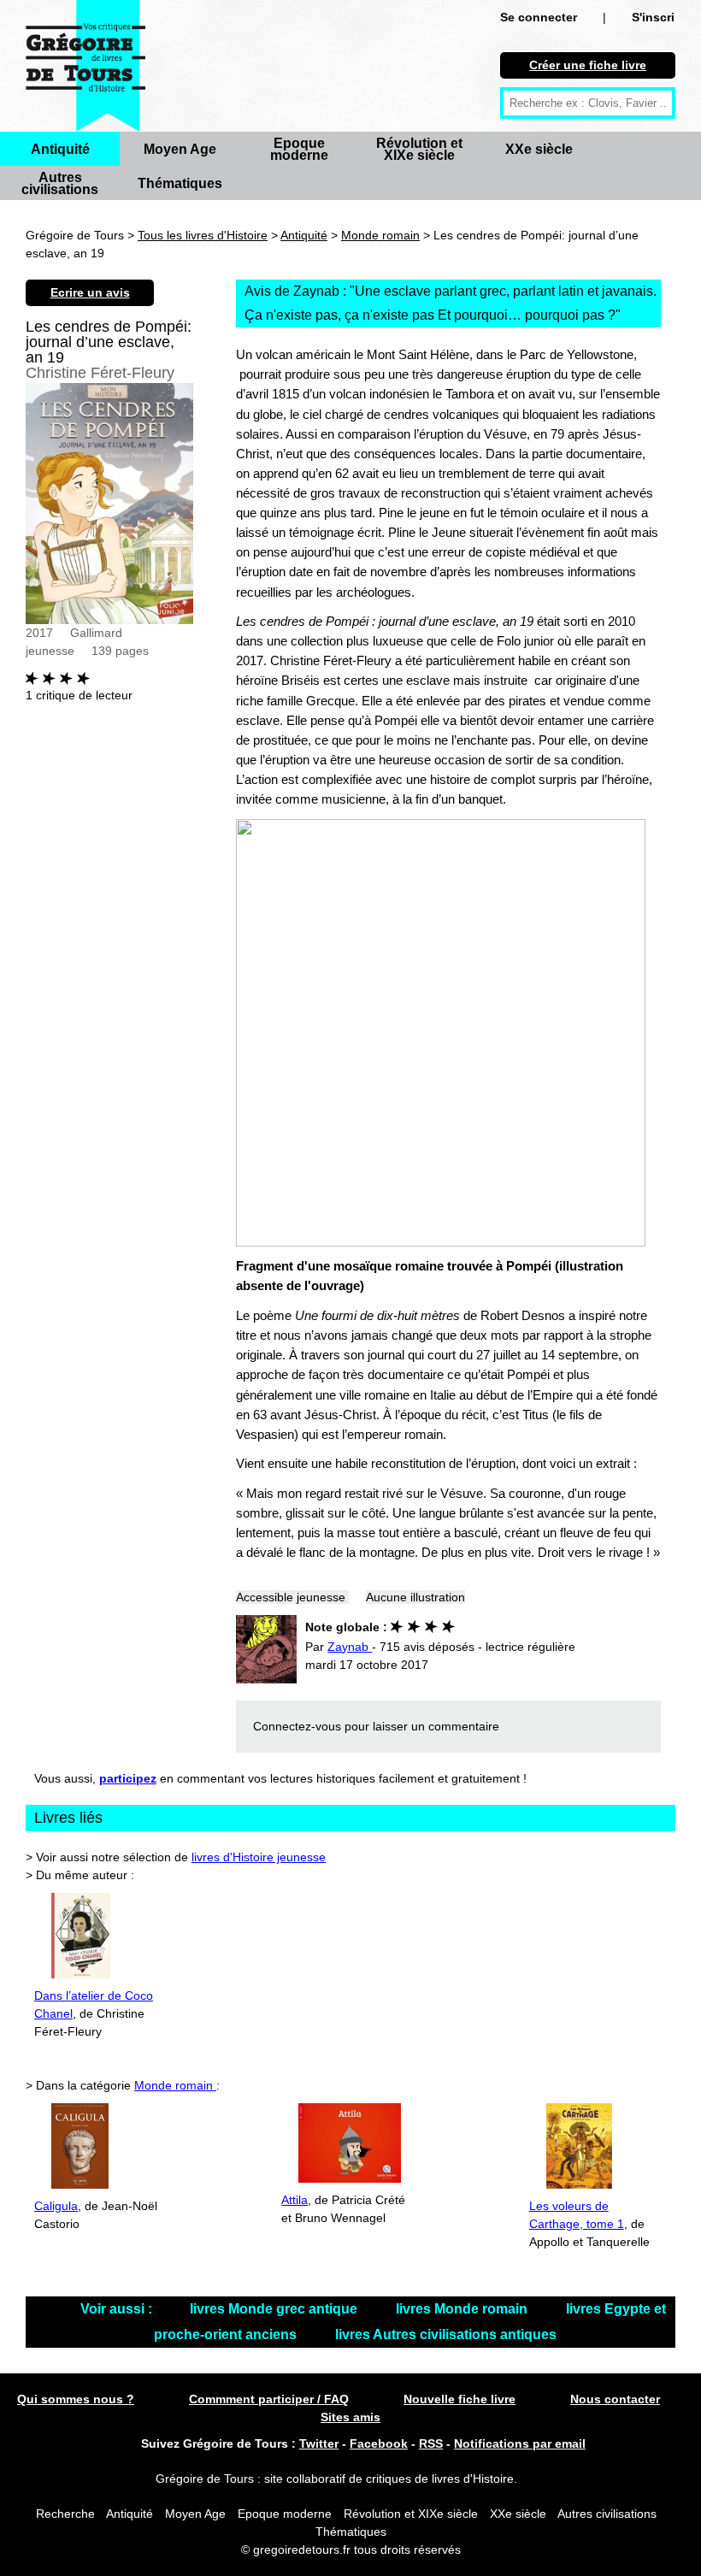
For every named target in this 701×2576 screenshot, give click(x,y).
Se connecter (539, 17)
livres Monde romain (463, 2309)
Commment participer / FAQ (269, 2399)
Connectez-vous (297, 1726)
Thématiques (180, 183)
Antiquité (60, 149)
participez (128, 1778)
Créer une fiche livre (588, 65)
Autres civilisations (60, 183)
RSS (431, 2443)
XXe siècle (539, 149)
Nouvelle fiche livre (459, 2399)
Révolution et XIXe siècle (419, 149)
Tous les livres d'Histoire (203, 235)
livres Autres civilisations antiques (446, 2334)
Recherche (65, 2514)
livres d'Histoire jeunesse (259, 1857)
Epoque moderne (299, 149)
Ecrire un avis (90, 292)
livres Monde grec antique (275, 2309)
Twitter (319, 2443)
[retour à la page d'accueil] (85, 66)
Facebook (379, 2443)
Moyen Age (180, 149)
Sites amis (350, 2417)
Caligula (56, 2206)
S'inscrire (659, 17)
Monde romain (380, 235)
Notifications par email (520, 2443)
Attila (295, 2200)
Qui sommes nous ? (76, 2399)
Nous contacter (615, 2399)
